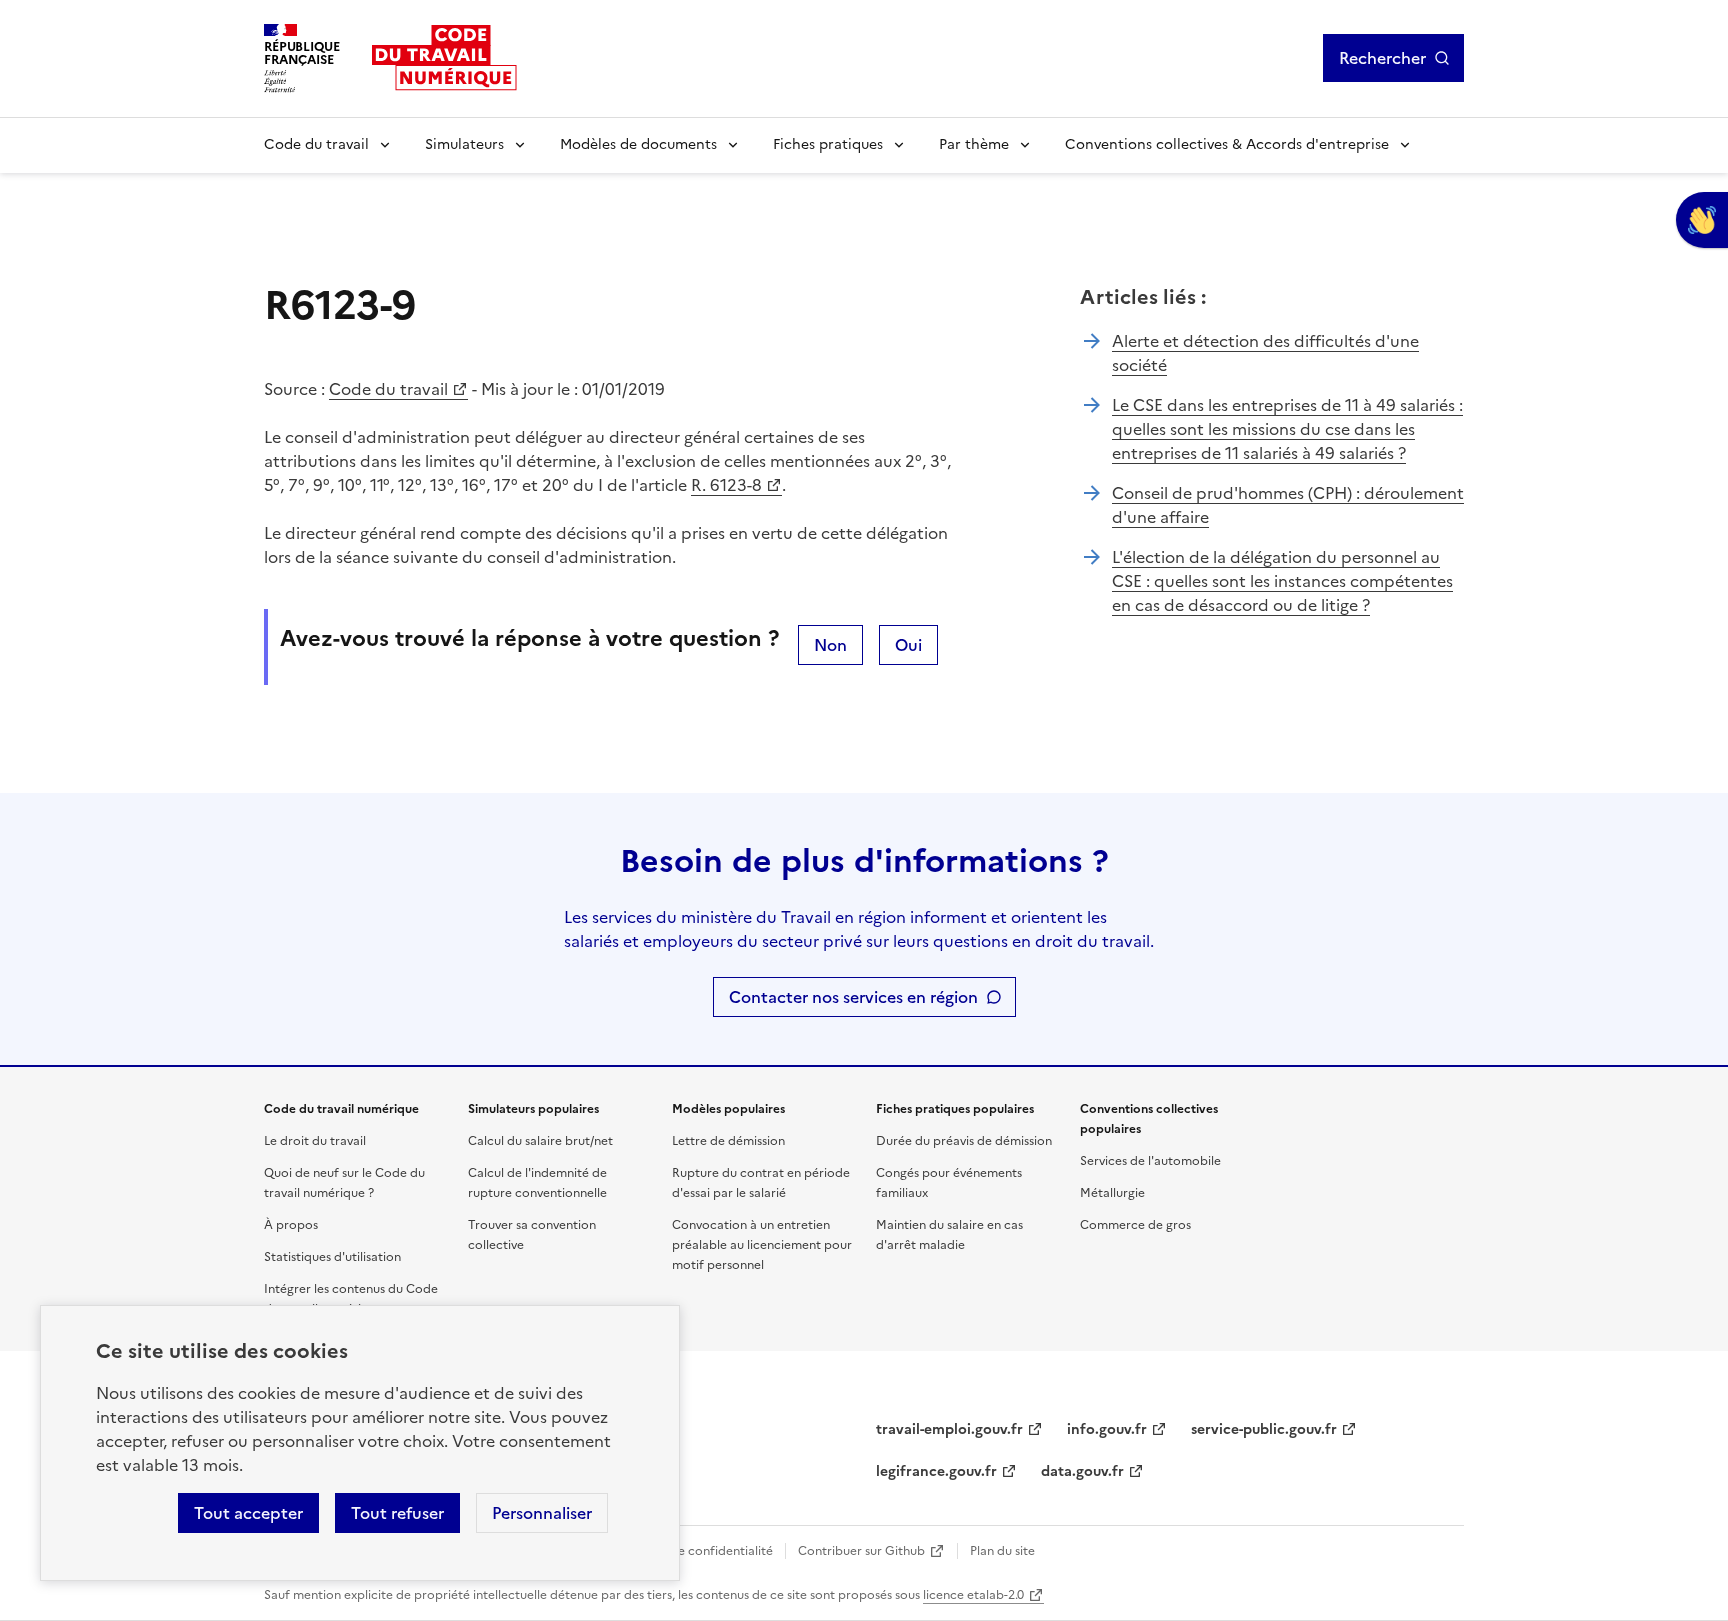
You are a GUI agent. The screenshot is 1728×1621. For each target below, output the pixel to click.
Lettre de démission (728, 1141)
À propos (291, 1225)
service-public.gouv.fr (1264, 1429)
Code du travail (316, 144)
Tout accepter (248, 1513)
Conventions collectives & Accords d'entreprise (1227, 144)
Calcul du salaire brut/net (540, 1141)
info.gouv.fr (1107, 1429)
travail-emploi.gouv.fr (949, 1429)
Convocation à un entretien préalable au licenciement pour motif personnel (762, 1245)
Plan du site (1002, 1551)
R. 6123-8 (726, 485)
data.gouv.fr (1082, 1471)
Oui (908, 645)
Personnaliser (542, 1513)
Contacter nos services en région (853, 997)
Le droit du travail (315, 1141)
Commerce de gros (1135, 1225)
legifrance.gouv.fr (936, 1471)
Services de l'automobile (1150, 1161)
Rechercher (1382, 58)
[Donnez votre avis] (1702, 220)
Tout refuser (397, 1513)
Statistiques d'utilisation (332, 1257)
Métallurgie (1112, 1193)
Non (830, 645)
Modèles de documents (638, 144)
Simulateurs (464, 144)
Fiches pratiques (828, 144)
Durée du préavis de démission (964, 1141)
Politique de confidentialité (694, 1551)
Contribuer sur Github (861, 1551)
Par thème (974, 144)
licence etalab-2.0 (973, 1595)
